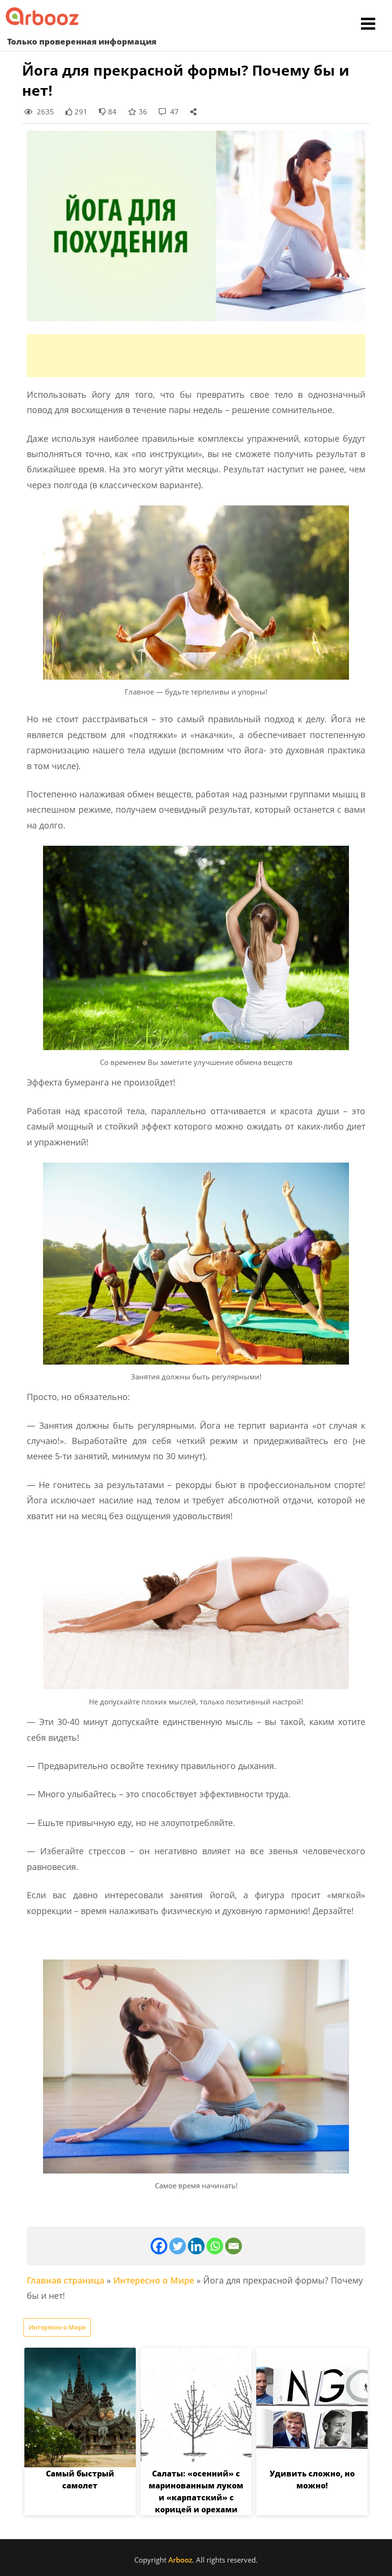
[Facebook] (159, 2246)
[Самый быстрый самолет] (80, 2408)
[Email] (234, 2246)
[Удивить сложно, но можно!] (312, 2408)
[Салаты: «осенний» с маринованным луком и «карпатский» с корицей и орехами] (196, 2408)
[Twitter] (178, 2246)
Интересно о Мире (154, 2280)
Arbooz (180, 2560)
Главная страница (65, 2280)
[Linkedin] (196, 2246)
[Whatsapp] (215, 2246)
